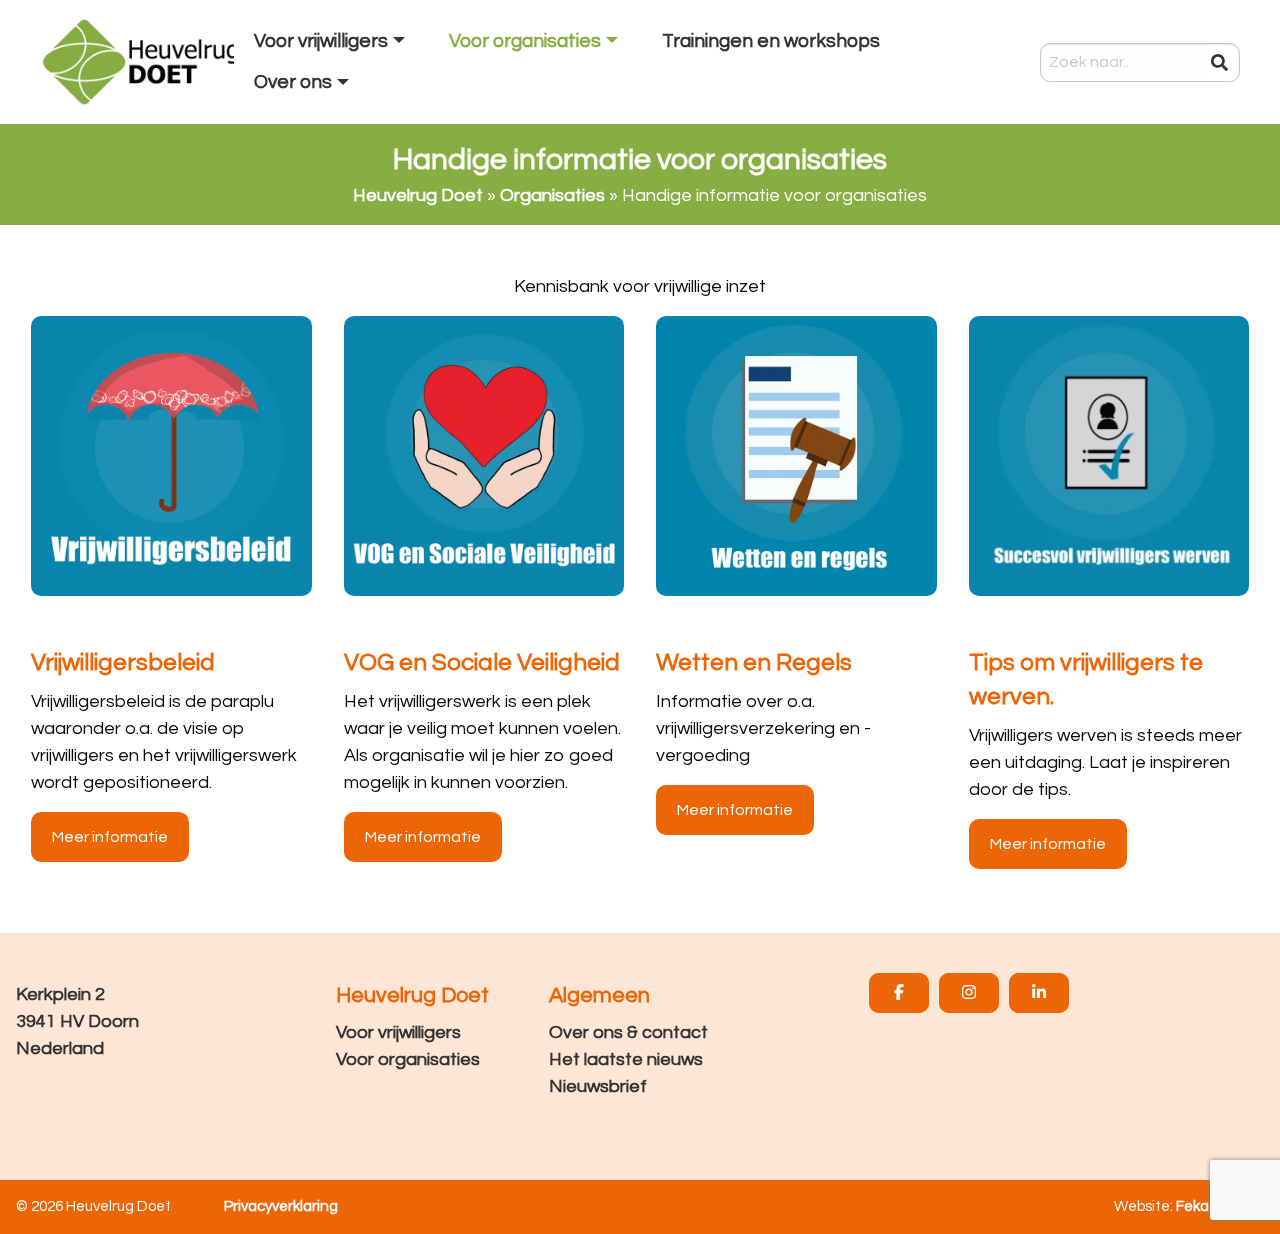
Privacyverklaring (281, 1206)
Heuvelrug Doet (418, 195)
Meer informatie (110, 837)
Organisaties (552, 195)
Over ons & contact (628, 1032)
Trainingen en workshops (771, 41)
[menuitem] (331, 42)
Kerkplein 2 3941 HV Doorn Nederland (77, 1021)
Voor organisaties (408, 1059)
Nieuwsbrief (598, 1086)
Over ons (293, 82)
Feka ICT (1206, 1206)
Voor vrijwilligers (398, 1032)
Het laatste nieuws (626, 1059)
